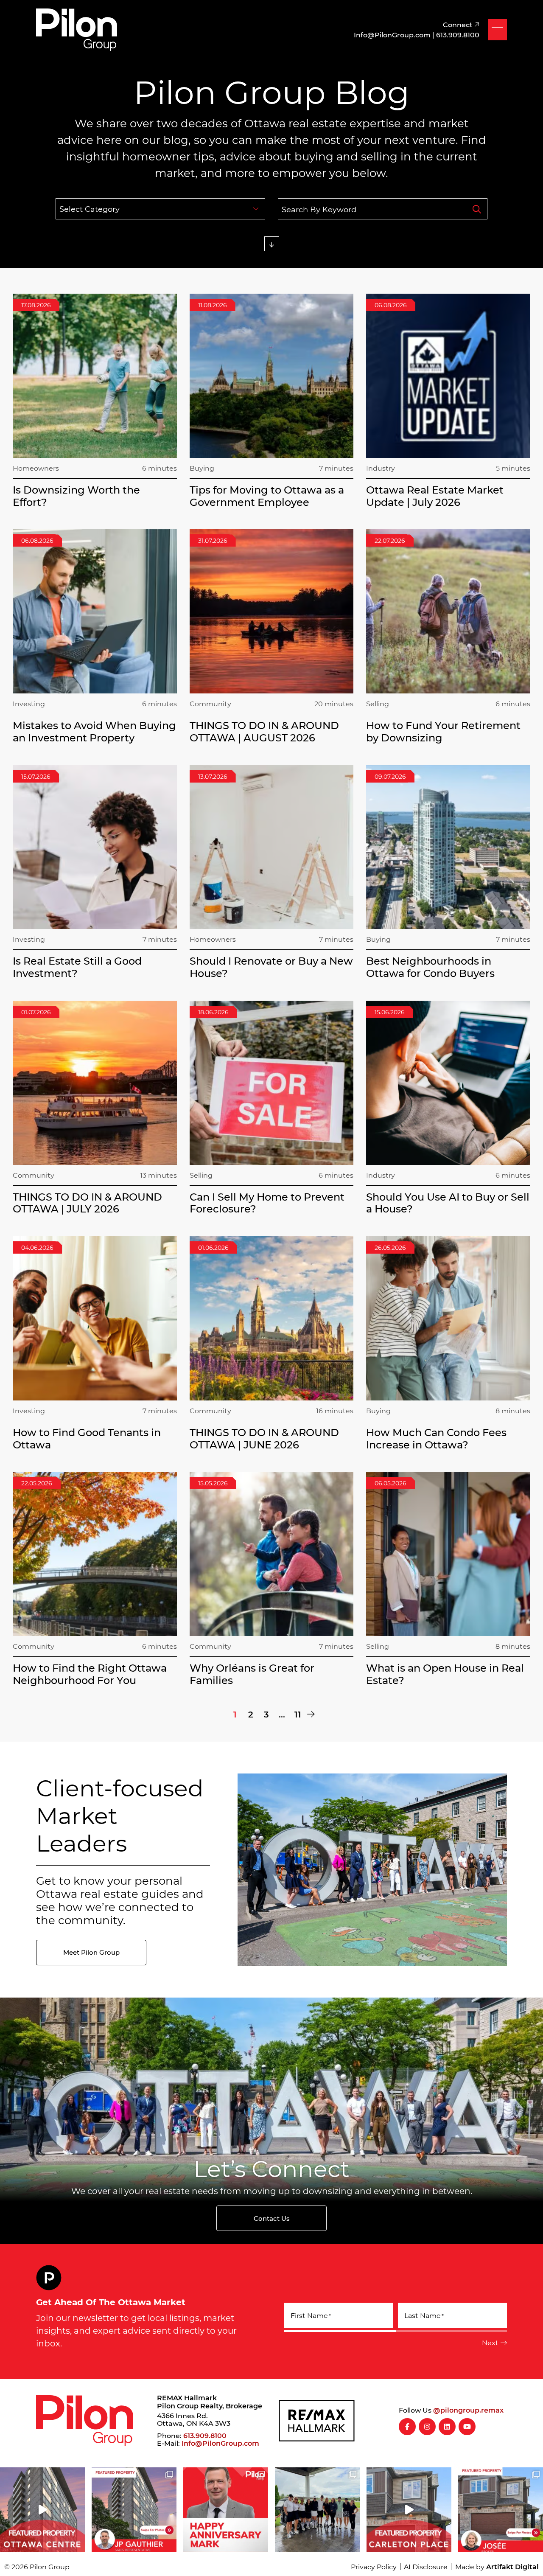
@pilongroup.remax (468, 2410)
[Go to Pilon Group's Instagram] (427, 2427)
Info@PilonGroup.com (220, 2443)
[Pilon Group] (77, 28)
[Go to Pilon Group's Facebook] (407, 2427)
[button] (497, 30)
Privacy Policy (374, 2566)
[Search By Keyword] (477, 209)
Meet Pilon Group (91, 1952)
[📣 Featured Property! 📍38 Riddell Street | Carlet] (409, 2510)
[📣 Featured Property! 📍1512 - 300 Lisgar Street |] (42, 2510)
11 (298, 1714)
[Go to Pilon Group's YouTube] (467, 2427)
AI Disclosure (426, 2566)
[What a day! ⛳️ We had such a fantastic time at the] (317, 2510)
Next (490, 2342)
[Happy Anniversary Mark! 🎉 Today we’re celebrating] (226, 2510)
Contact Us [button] (272, 2218)
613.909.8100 (205, 2435)
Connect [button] (459, 24)
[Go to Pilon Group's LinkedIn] (447, 2427)
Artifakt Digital (512, 2566)
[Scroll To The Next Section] (272, 244)
